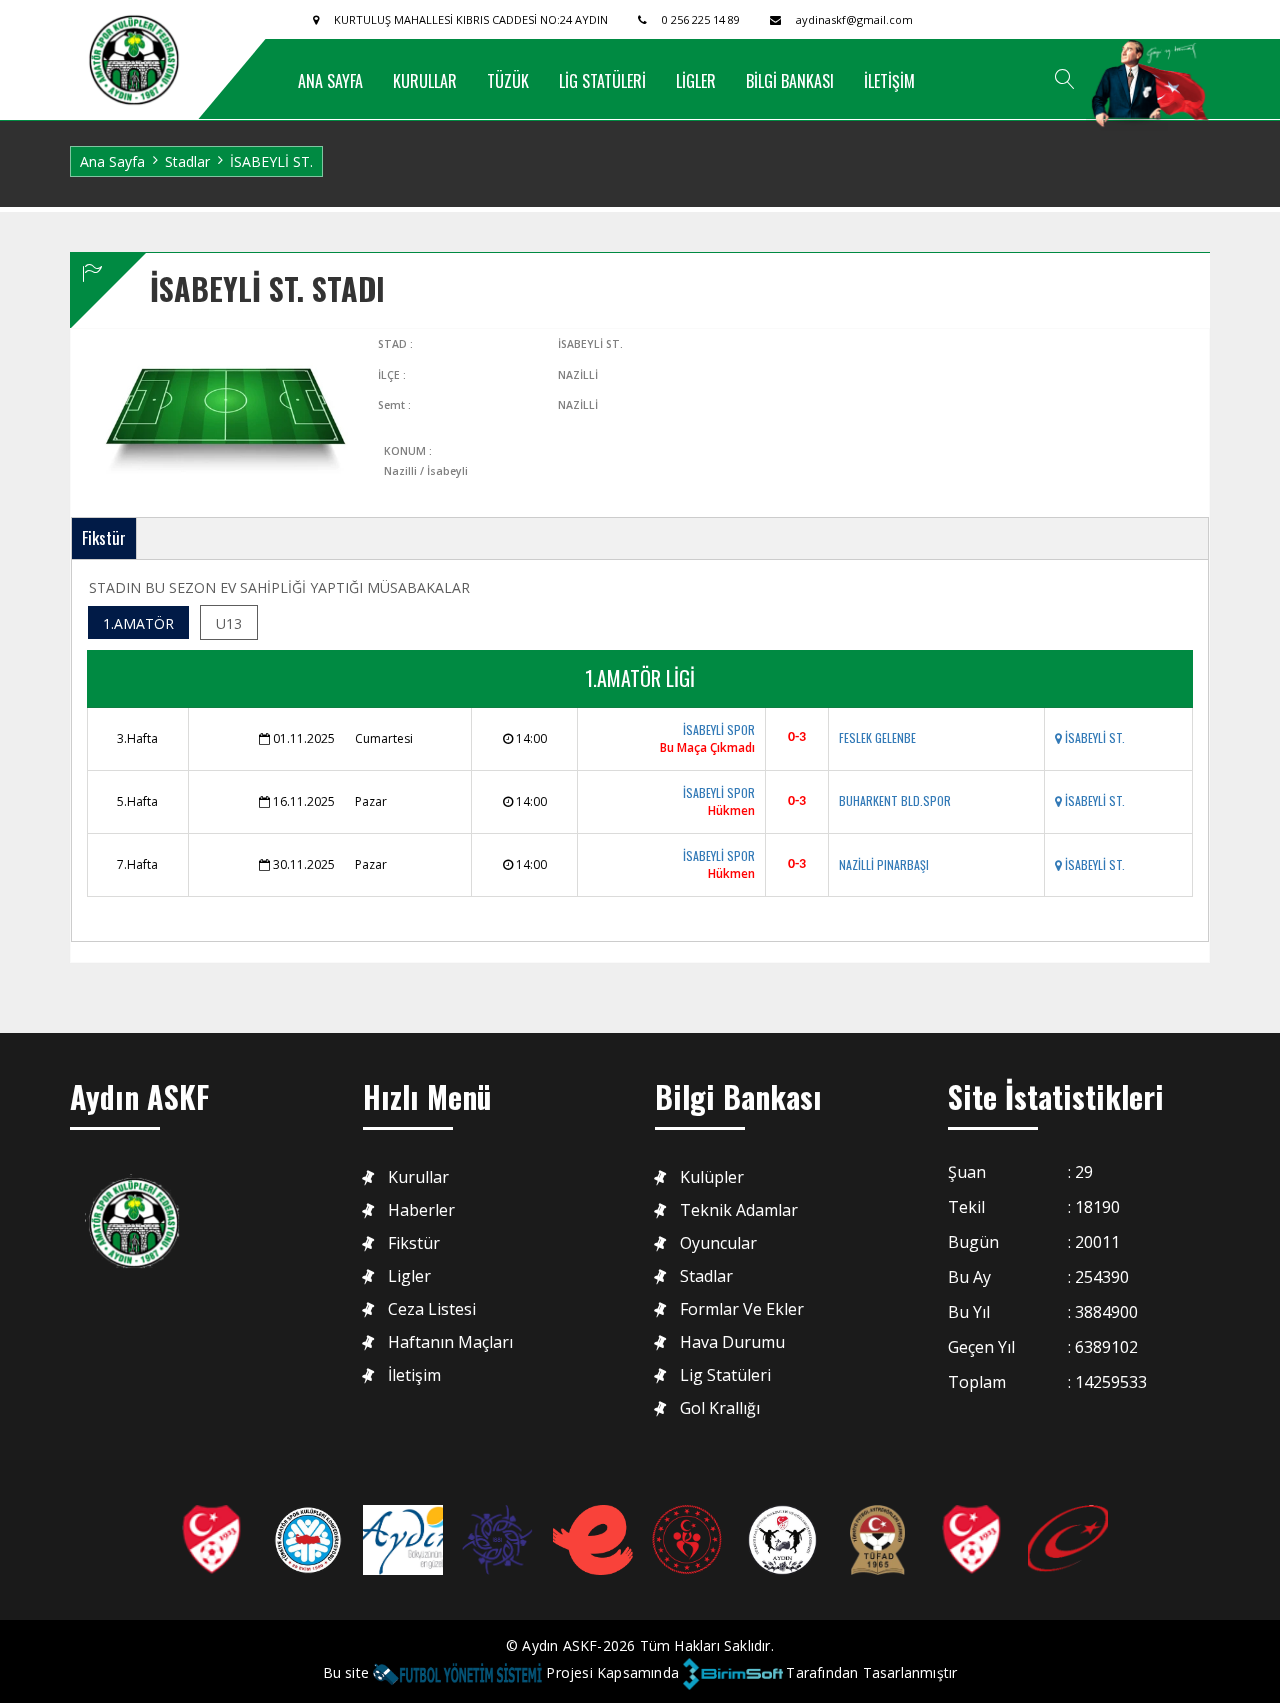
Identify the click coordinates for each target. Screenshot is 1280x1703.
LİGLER (696, 81)
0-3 (797, 737)
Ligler (409, 1276)
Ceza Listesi (432, 1309)
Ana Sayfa (112, 161)
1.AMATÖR (138, 623)
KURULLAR (425, 81)
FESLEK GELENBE (877, 737)
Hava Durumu (732, 1342)
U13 (229, 623)
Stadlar (187, 161)
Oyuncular (718, 1243)
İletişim (414, 1375)
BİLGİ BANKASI (790, 81)
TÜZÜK (508, 81)
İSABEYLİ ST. (1093, 737)
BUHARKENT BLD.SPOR (895, 800)
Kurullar (418, 1177)
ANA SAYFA (330, 81)
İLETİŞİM (889, 81)
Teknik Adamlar (739, 1210)
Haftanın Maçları (450, 1342)
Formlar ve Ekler (742, 1309)
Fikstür (104, 537)
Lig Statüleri (725, 1375)
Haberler (421, 1210)
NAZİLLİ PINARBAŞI (884, 864)
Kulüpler (712, 1177)
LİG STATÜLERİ (602, 81)
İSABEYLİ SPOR (719, 729)
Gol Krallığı (720, 1408)
